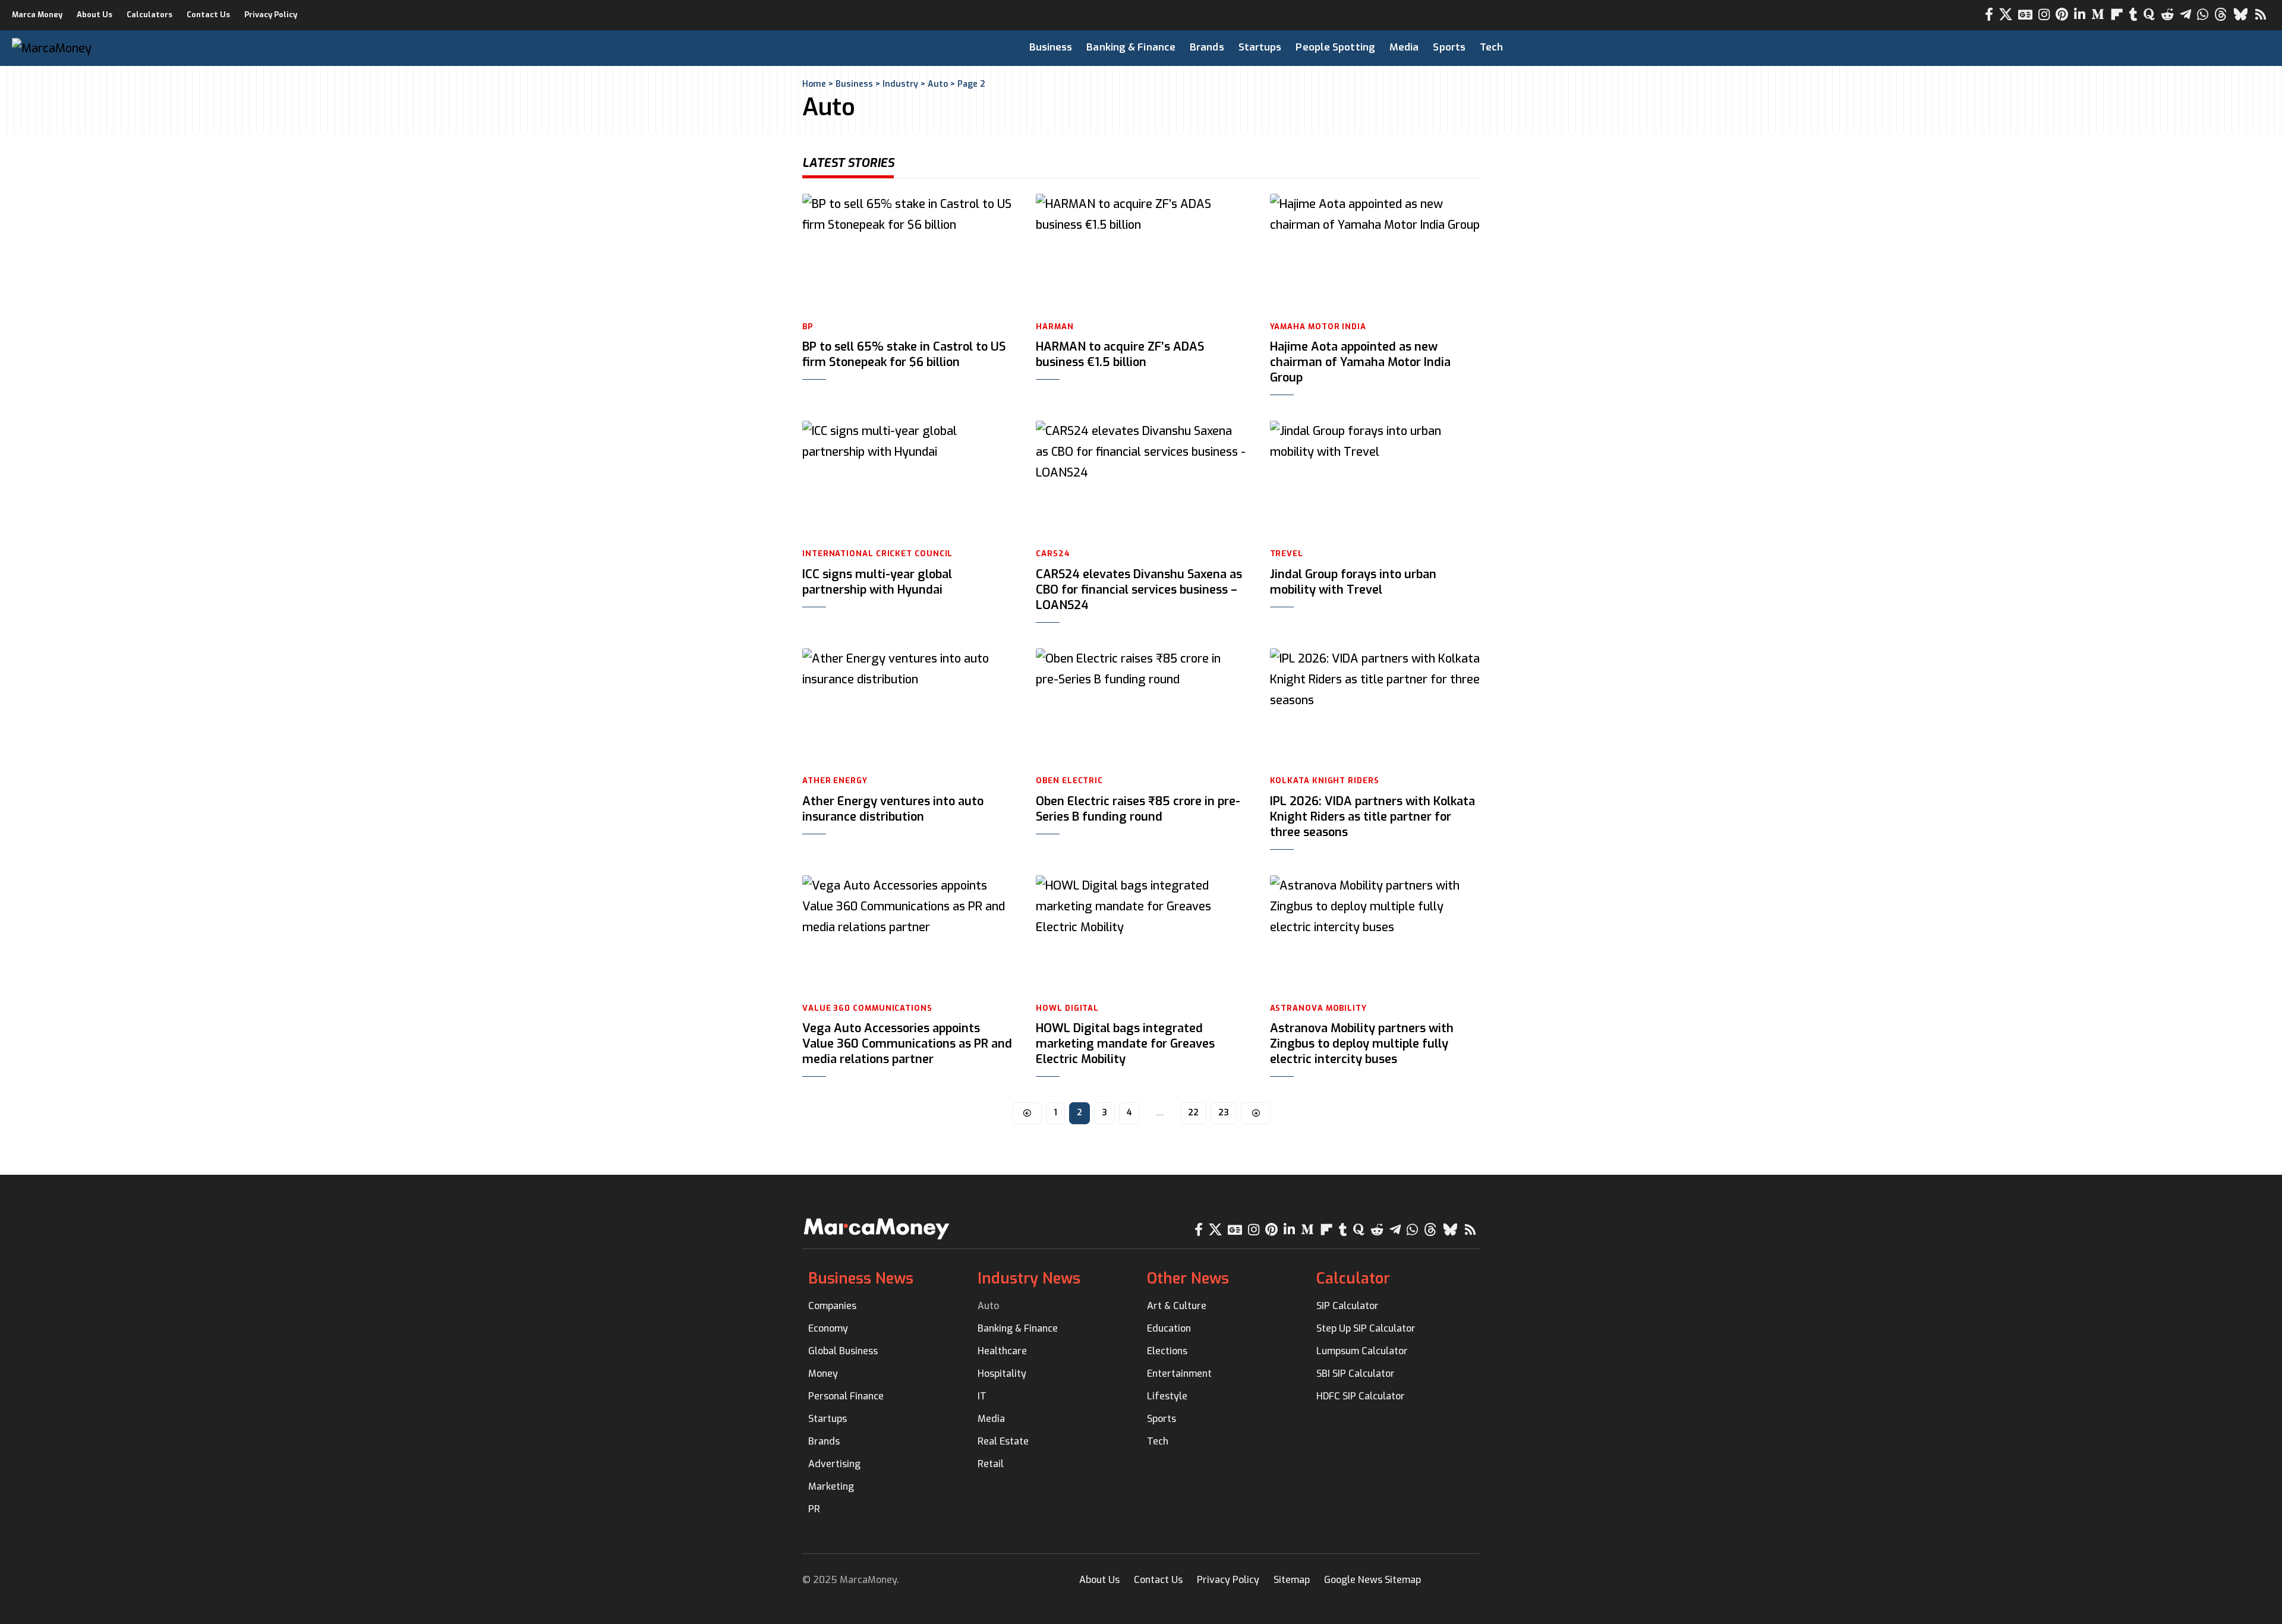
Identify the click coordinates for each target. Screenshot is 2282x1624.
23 (1224, 1113)
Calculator (1353, 1278)
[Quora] (2149, 15)
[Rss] (2261, 15)
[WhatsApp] (2203, 15)
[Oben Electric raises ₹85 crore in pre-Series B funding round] (1141, 707)
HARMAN (1055, 327)
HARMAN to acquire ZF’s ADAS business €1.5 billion (1120, 354)
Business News (861, 1278)
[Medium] (2098, 15)
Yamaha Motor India (1318, 327)
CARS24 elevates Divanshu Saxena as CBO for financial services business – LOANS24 (1139, 590)
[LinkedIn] (2080, 15)
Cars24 (1053, 554)
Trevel (1287, 554)
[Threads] (2221, 15)
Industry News (1029, 1278)
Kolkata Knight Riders (1325, 781)
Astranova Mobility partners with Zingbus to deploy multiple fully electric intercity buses (1362, 1044)
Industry (900, 84)
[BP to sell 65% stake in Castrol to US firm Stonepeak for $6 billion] (907, 253)
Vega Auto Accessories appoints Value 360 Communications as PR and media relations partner (907, 1044)
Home (814, 84)
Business (854, 84)
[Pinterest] (2062, 15)
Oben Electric (1069, 781)
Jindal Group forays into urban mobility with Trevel (1353, 582)
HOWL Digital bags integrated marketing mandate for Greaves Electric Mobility (1125, 1044)
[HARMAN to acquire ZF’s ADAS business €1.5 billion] (1141, 253)
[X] (2006, 15)
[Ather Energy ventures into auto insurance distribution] (907, 707)
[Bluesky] (2241, 15)
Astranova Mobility (1318, 1008)
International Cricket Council (877, 554)
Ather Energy (835, 781)
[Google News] (2025, 15)
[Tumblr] (2133, 15)
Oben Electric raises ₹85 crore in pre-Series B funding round (1138, 809)
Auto (938, 84)
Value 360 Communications (867, 1008)
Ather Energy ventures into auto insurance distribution (893, 809)
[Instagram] (2044, 15)
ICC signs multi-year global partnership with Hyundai (877, 582)
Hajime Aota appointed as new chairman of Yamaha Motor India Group (1360, 362)
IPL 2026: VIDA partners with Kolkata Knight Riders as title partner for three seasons (1372, 817)
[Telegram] (2185, 15)
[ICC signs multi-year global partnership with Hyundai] (907, 480)
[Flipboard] (2117, 15)
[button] (2202, 48)
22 (1193, 1113)
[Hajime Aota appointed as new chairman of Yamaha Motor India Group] (1375, 253)
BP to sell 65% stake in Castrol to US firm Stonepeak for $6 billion (904, 354)
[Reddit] (2167, 15)
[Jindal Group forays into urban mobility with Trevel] (1375, 480)
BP (808, 327)
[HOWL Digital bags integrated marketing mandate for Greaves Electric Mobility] (1141, 934)
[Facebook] (1989, 15)
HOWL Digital (1067, 1008)
